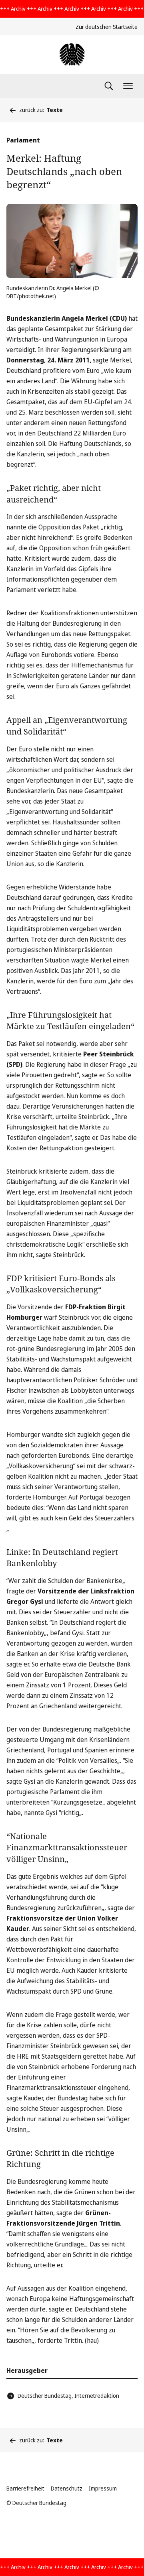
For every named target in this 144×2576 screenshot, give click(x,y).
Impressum (103, 2488)
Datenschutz (67, 2488)
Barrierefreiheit (25, 2488)
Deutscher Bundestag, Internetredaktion (68, 2396)
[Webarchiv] (72, 55)
